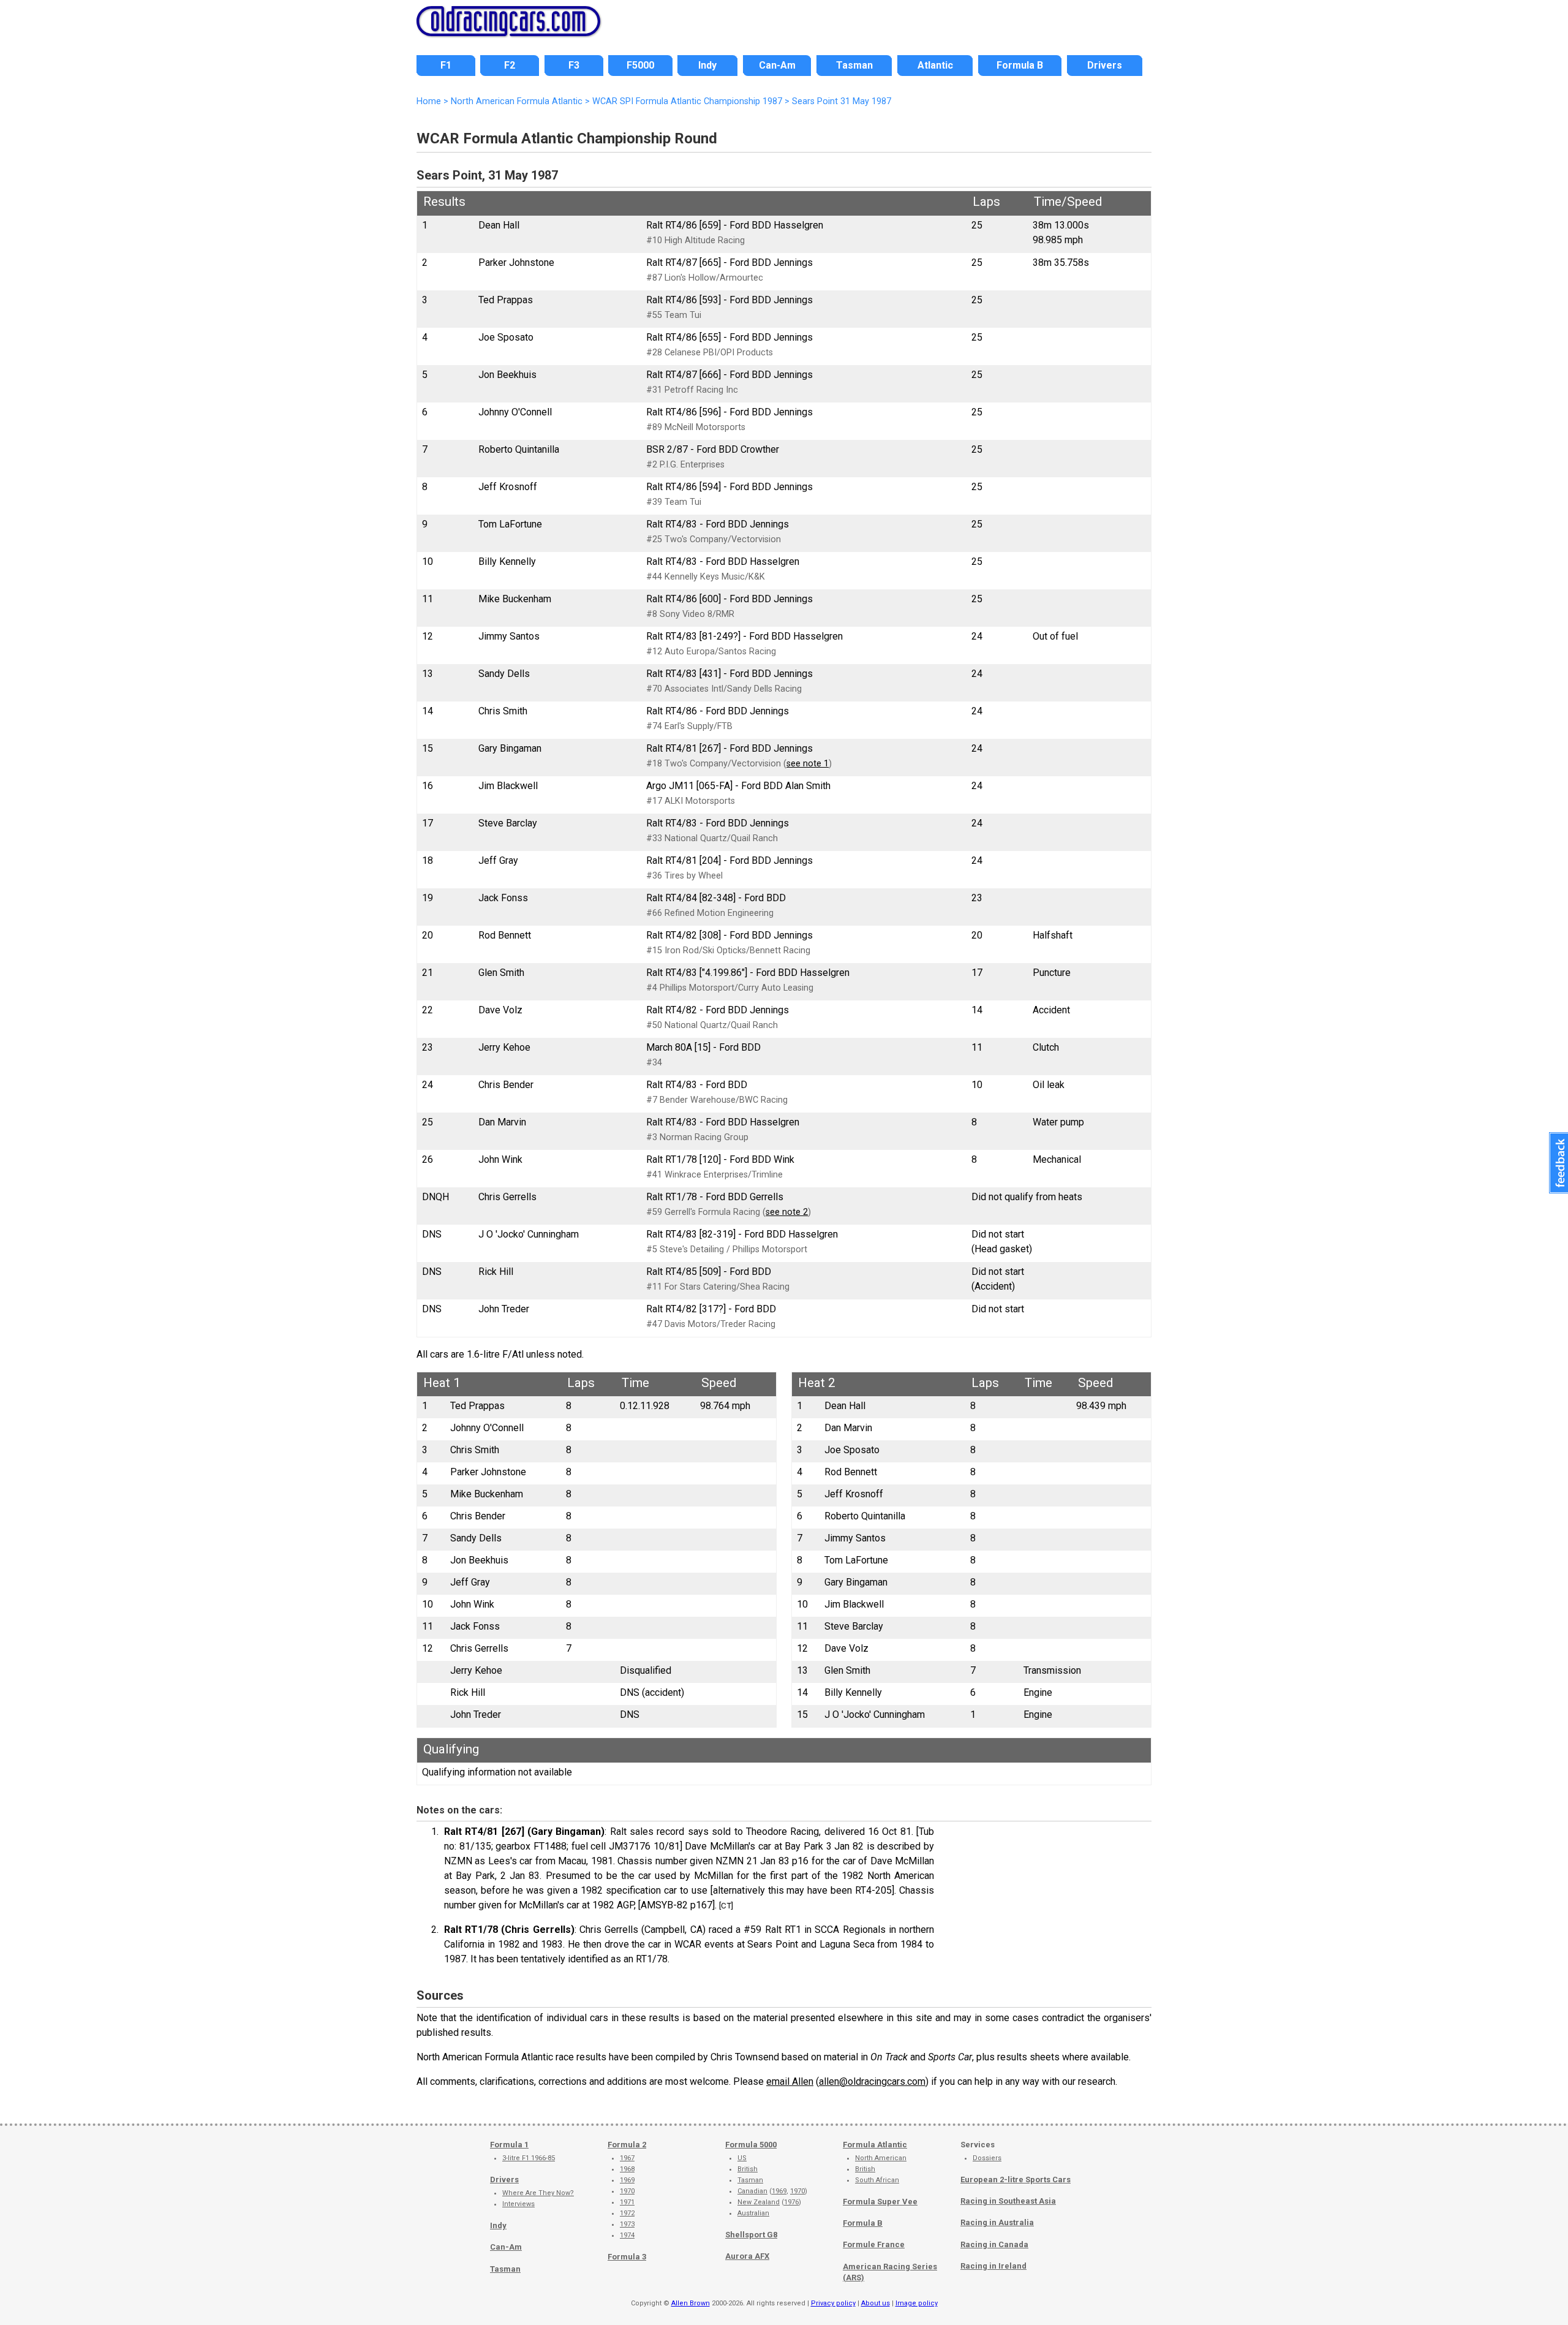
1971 (627, 2202)
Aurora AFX (747, 2256)
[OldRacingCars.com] (508, 29)
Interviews (518, 2204)
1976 (791, 2202)
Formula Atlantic (875, 2145)
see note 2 (787, 1212)
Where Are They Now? (538, 2193)
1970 (627, 2191)
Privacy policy (833, 2303)
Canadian (752, 2191)
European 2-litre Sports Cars (1016, 2179)
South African (877, 2180)
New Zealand (759, 2202)
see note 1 (808, 764)
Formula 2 (627, 2145)
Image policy (917, 2303)
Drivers (504, 2179)
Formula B (863, 2223)
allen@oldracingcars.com (872, 2081)
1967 (627, 2158)
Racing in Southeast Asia (1008, 2201)
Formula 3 (627, 2257)
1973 (627, 2224)
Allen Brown (691, 2303)
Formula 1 (509, 2145)
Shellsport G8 (751, 2235)
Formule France (874, 2244)
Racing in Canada (994, 2244)
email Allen (790, 2081)
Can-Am (506, 2247)
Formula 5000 (751, 2145)
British (748, 2169)
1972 (627, 2213)
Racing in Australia (997, 2222)
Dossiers (987, 2158)
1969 (627, 2180)
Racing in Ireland (993, 2266)
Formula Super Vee (880, 2202)
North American (881, 2158)
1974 (627, 2235)
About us (876, 2303)
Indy (498, 2225)
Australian (753, 2213)
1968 (627, 2169)
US (742, 2158)
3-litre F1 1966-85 (529, 2158)
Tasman (505, 2269)
